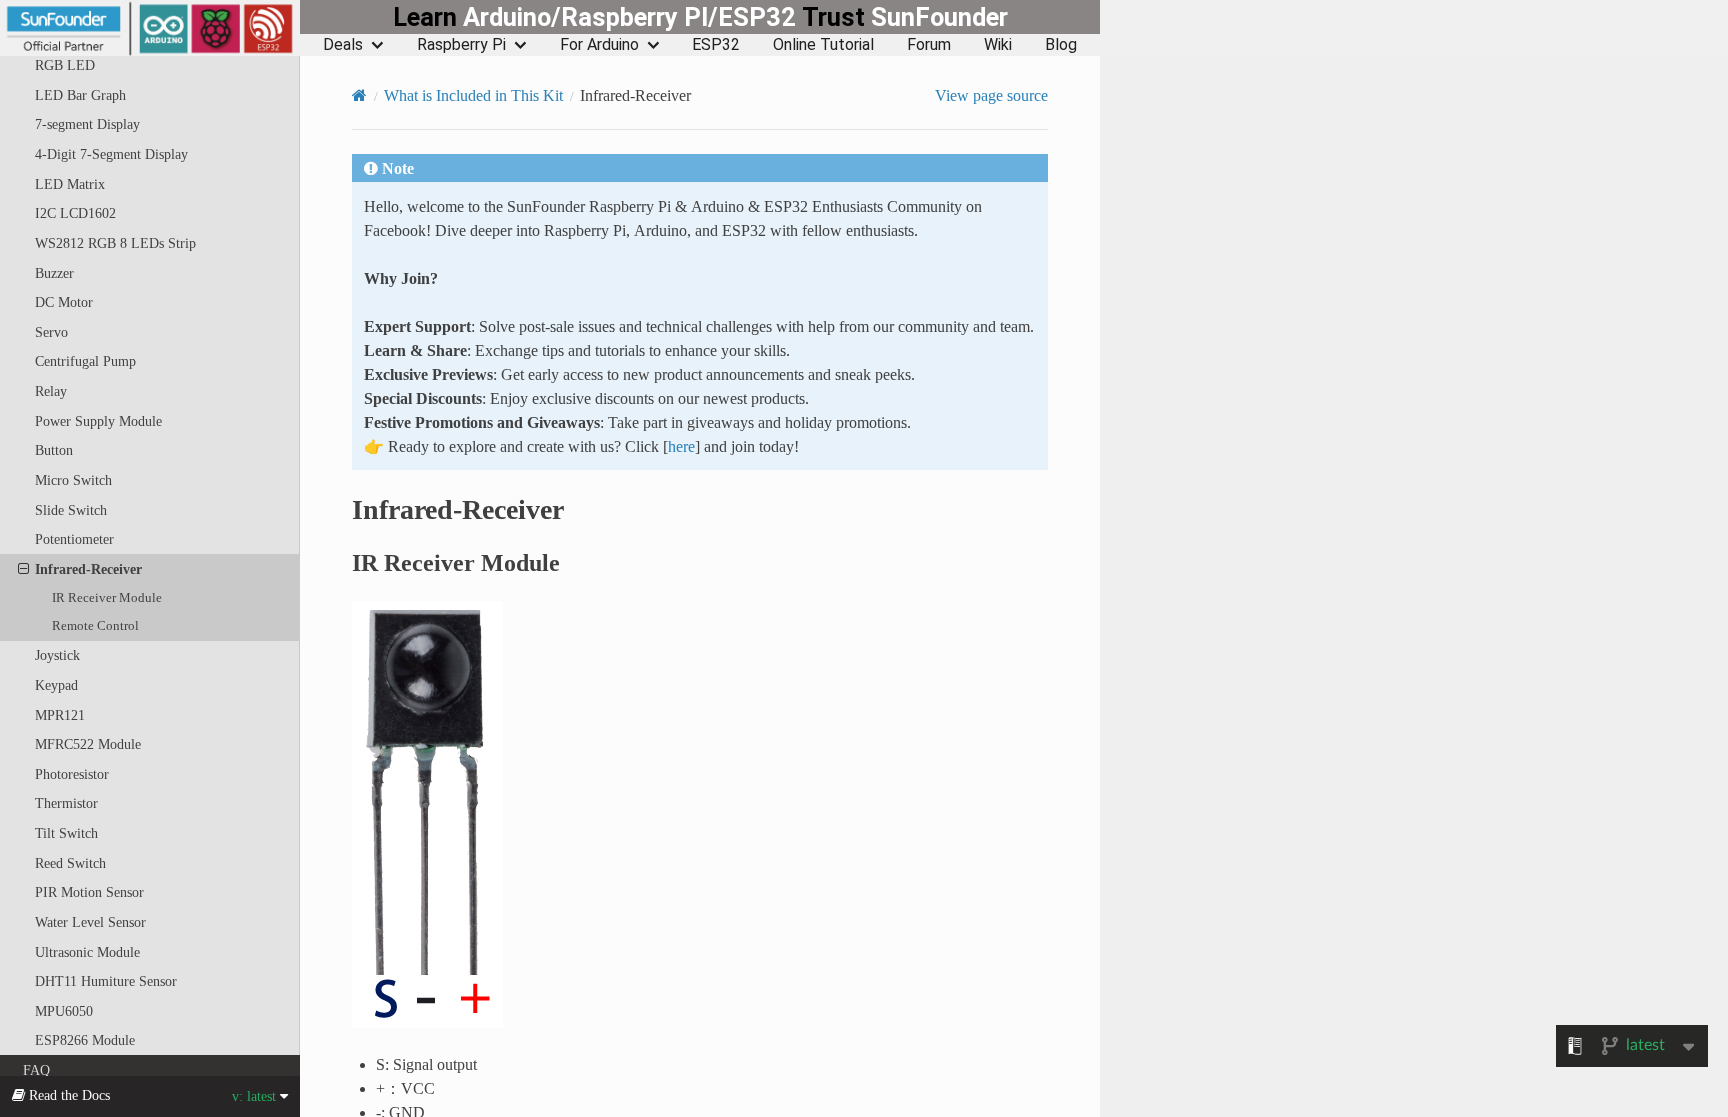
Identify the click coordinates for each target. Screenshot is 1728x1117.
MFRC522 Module (88, 744)
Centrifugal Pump (85, 361)
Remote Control (95, 625)
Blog (1061, 45)
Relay (51, 391)
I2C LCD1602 (75, 213)
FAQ (36, 1070)
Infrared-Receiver (88, 569)
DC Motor (64, 302)
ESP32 (716, 45)
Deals (343, 45)
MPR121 (60, 715)
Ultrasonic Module (87, 952)
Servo (51, 332)
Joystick (57, 655)
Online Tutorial (823, 45)
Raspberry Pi (461, 45)
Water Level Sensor (90, 922)
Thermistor (66, 803)
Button (54, 450)
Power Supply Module (98, 421)
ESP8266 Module (85, 1040)
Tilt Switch (66, 833)
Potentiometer (74, 539)
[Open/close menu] (23, 569)
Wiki (998, 45)
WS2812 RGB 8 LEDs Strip (115, 243)
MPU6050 (64, 1011)
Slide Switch (71, 510)
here (681, 446)
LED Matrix (70, 184)
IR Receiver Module (107, 597)
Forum (929, 45)
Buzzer (54, 273)
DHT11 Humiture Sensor (106, 981)
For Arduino (599, 45)
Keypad (56, 685)
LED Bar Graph (80, 95)
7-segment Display (87, 124)
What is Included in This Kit (473, 95)
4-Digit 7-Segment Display (111, 154)
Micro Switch (73, 480)
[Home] (359, 95)
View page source (991, 95)
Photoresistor (72, 774)
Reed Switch (70, 863)
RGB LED (65, 65)
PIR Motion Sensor (89, 892)
